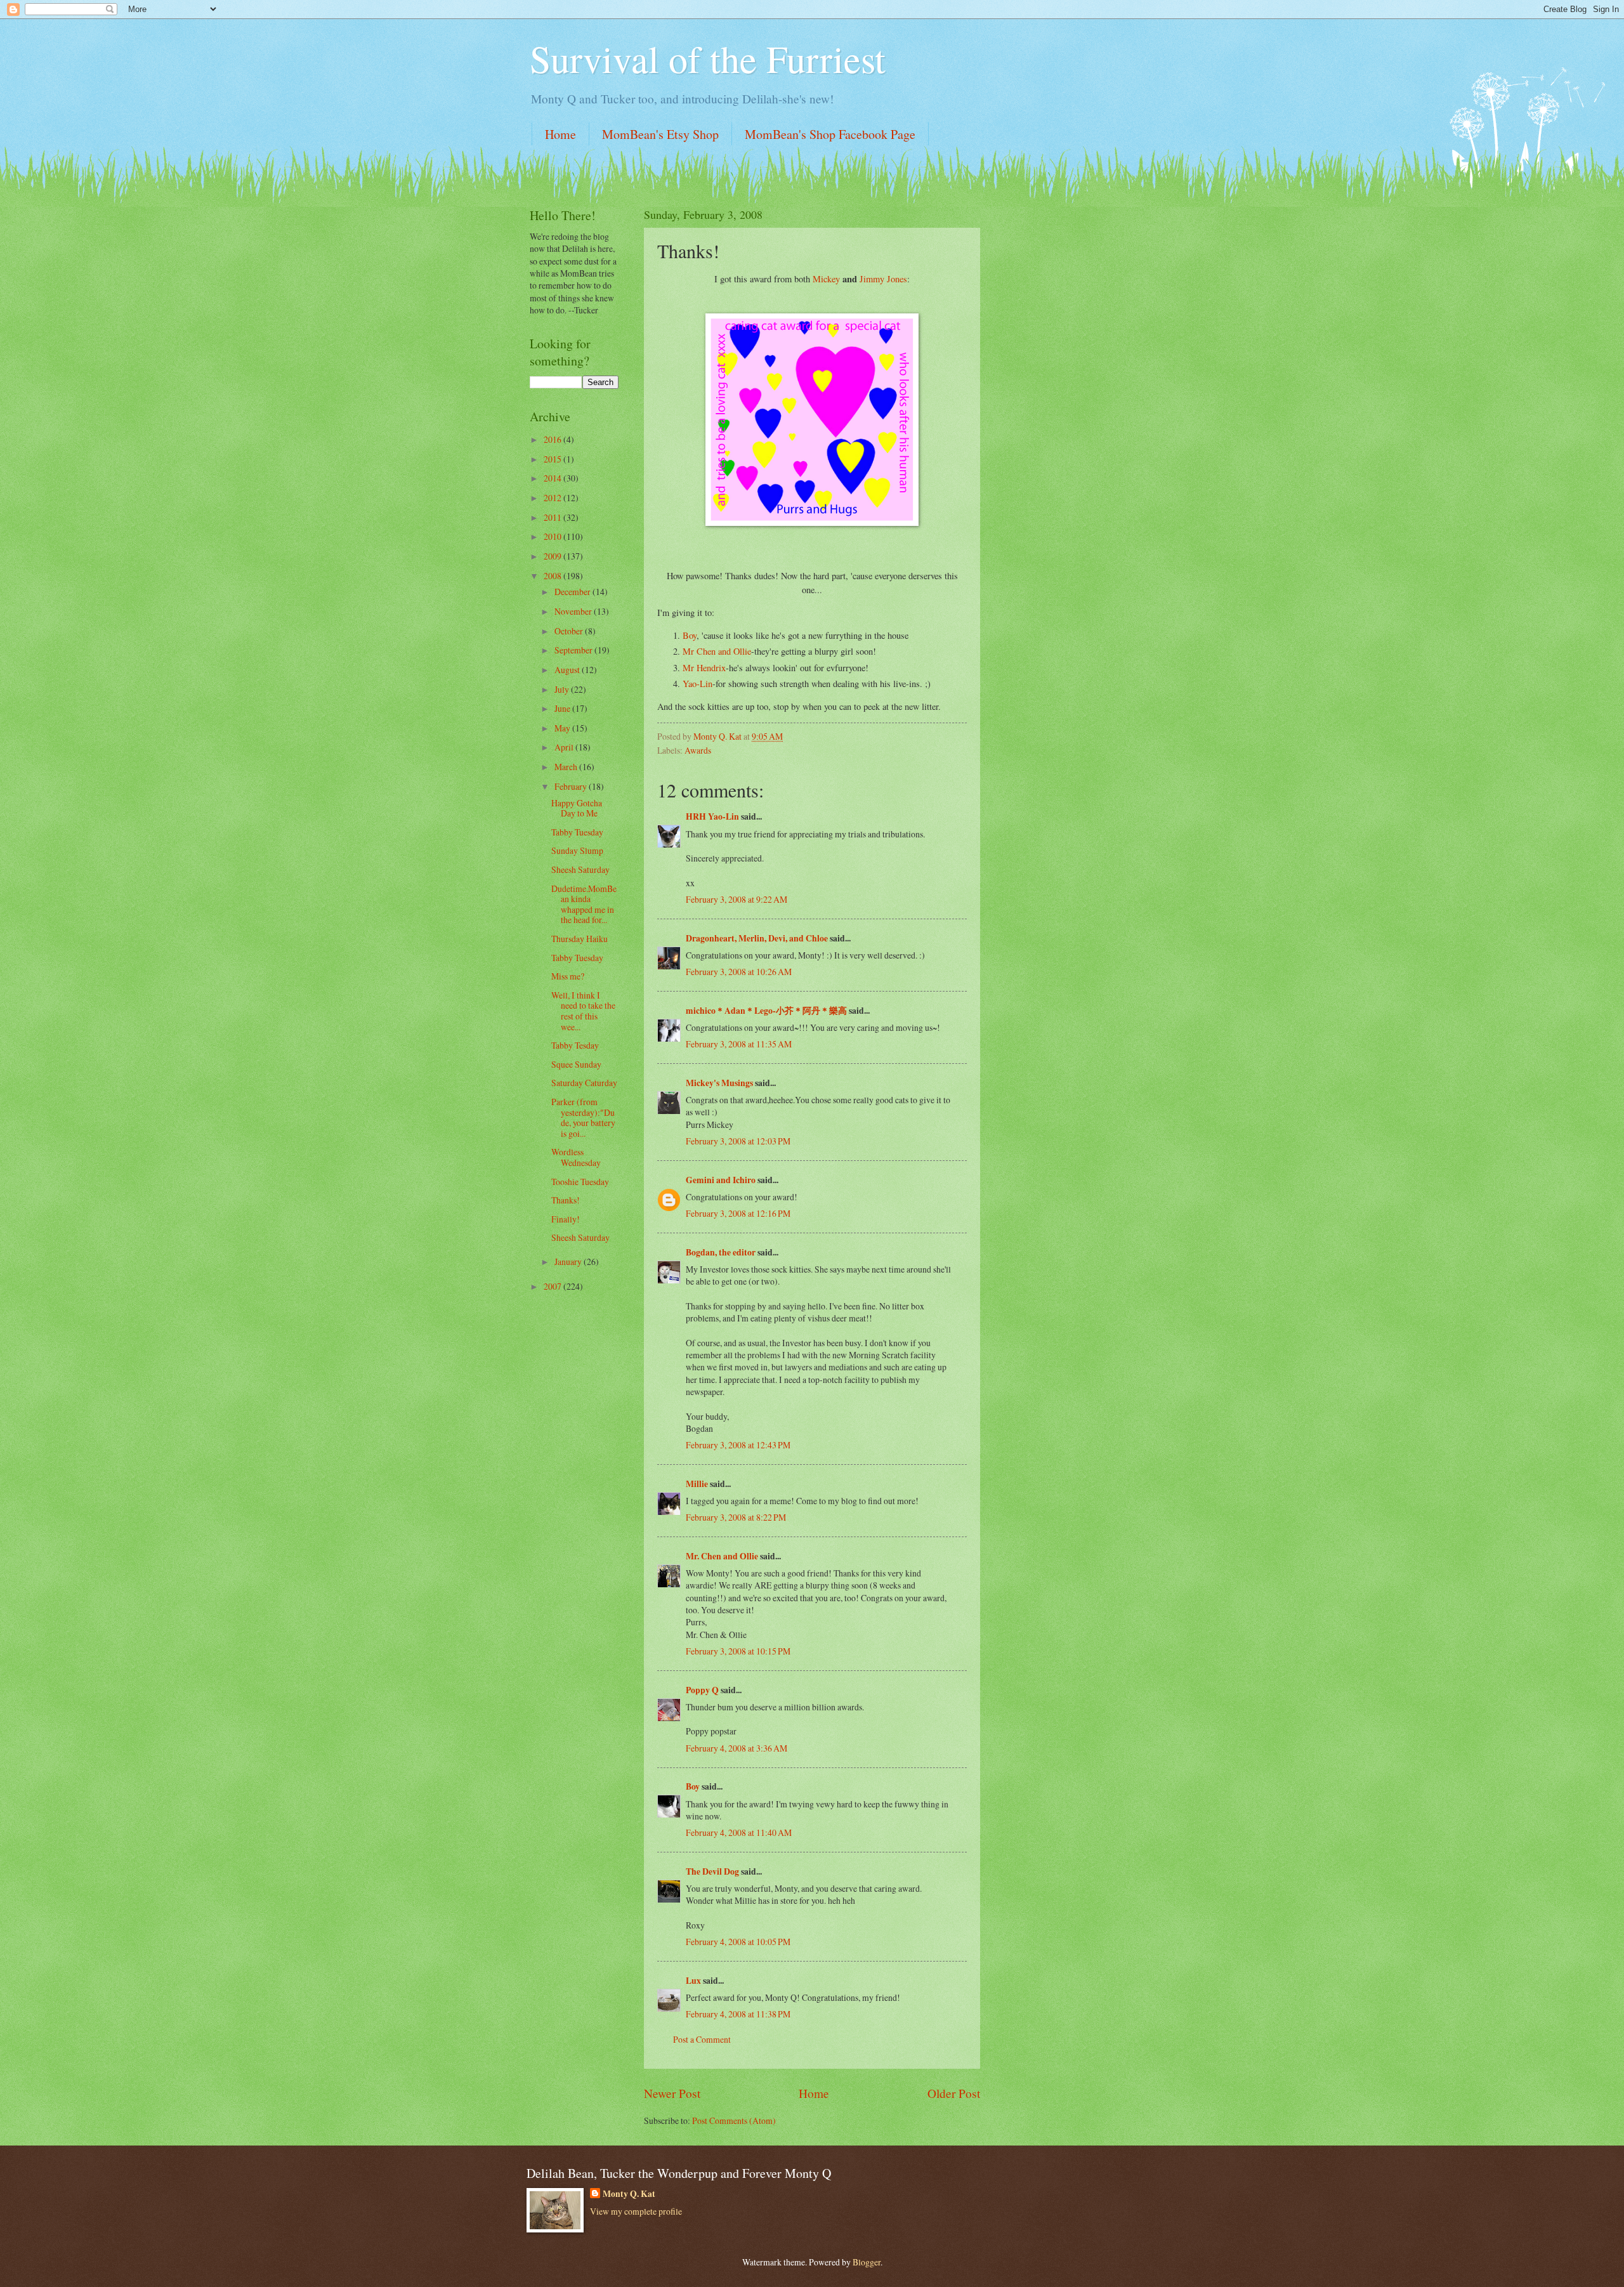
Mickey (828, 279)
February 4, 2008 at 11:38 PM (738, 2014)
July (563, 689)
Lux (693, 1981)
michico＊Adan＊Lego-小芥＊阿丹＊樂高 (766, 1011)
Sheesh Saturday (580, 869)
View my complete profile (636, 2211)
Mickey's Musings (719, 1083)
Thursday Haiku (580, 939)
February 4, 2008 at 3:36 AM (737, 1748)
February (572, 786)
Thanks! (566, 1200)
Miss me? (568, 976)
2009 (553, 556)
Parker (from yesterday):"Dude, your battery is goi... (583, 1117)
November (574, 611)
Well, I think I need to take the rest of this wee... (583, 1011)
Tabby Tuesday (577, 832)
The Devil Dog (712, 1871)
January (569, 1261)
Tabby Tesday (575, 1045)
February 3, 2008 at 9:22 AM (737, 899)
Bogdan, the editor (721, 1252)
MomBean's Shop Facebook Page (830, 134)
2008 (553, 576)
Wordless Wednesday (576, 1157)
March (567, 767)
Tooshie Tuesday (580, 1182)
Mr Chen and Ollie (717, 651)
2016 (553, 439)
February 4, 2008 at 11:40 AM (739, 1832)
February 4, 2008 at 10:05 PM (738, 1942)
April (565, 747)
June (563, 708)
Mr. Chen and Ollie (722, 1556)
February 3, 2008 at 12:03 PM (738, 1141)
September (574, 650)
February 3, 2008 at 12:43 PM (738, 1445)
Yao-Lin (697, 684)
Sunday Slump (577, 850)
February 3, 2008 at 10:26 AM (739, 972)
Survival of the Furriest (708, 58)
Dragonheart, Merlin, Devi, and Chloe (757, 938)
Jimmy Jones (883, 279)
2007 (553, 1286)
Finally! (566, 1219)
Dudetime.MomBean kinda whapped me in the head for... (584, 904)
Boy (690, 635)
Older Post (954, 2093)
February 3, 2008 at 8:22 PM (736, 1517)
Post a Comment (702, 2039)
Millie (697, 1484)
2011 (553, 517)
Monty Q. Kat (629, 2194)
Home (560, 134)
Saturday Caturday (584, 1083)
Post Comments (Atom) (734, 2120)
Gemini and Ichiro (721, 1180)
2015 (553, 459)
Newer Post (672, 2093)
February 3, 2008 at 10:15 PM (738, 1651)
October (570, 631)
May (563, 728)
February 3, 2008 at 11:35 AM (739, 1044)
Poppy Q (702, 1690)
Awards (698, 750)
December (573, 592)
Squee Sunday (576, 1064)
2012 (553, 498)
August (568, 670)
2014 (553, 478)
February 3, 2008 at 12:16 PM (738, 1213)
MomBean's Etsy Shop (660, 134)
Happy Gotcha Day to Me (577, 808)
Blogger (867, 2262)
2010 (553, 536)
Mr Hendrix (704, 668)
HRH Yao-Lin (712, 816)
